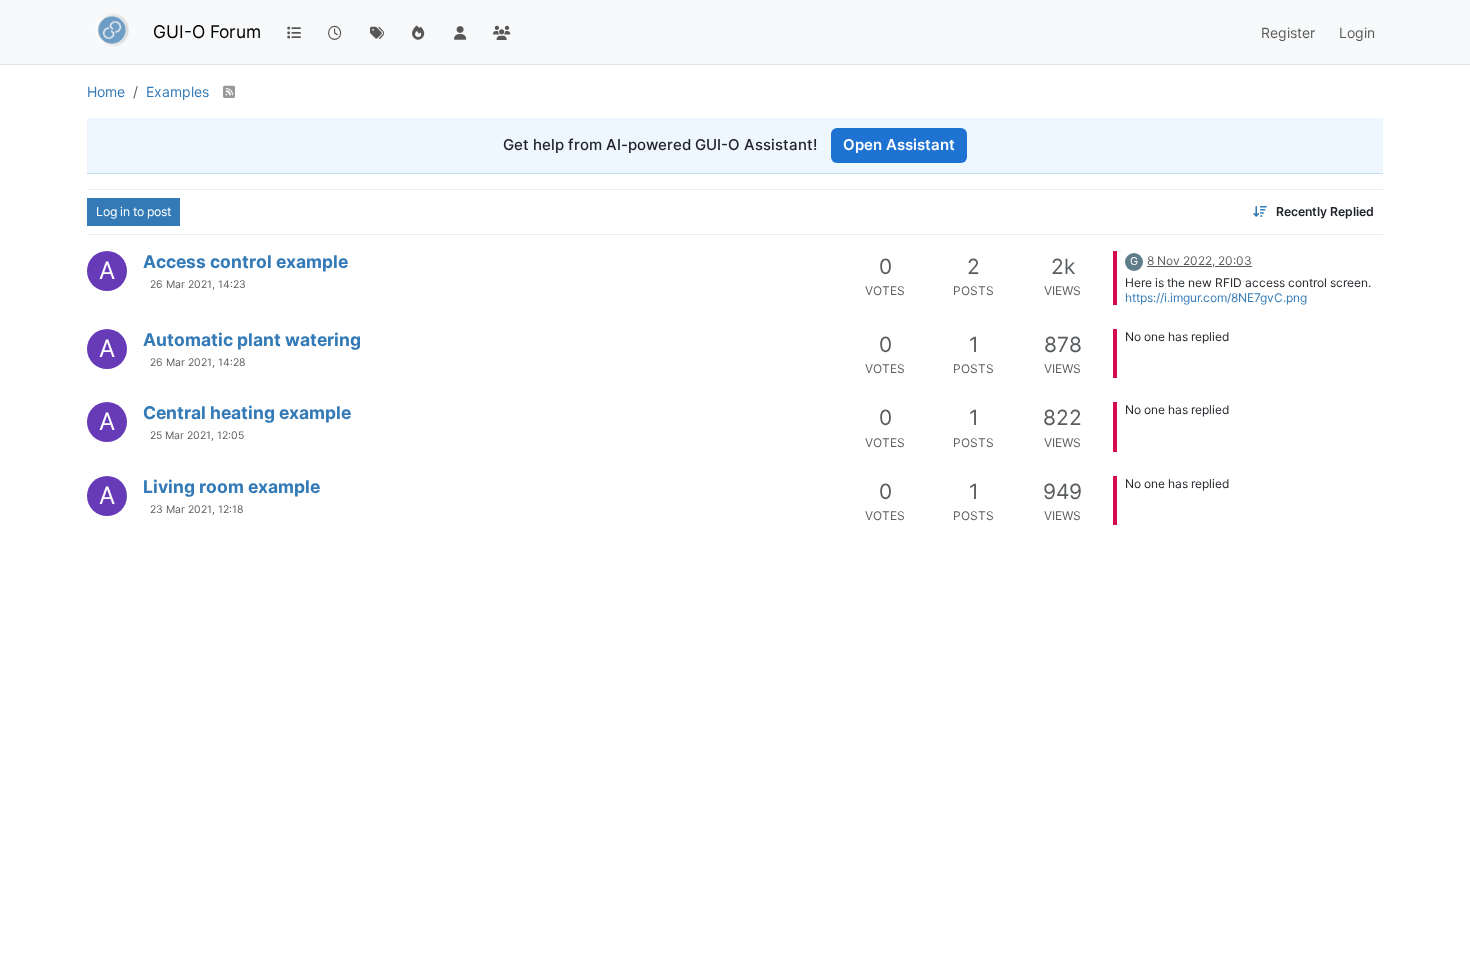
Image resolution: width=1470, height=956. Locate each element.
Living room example (231, 486)
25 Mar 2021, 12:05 (197, 435)
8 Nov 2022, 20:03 (1199, 260)
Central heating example (247, 412)
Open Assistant (899, 144)
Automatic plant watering (252, 339)
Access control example (245, 261)
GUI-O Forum (207, 31)
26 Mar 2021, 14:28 (197, 362)
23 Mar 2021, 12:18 (196, 509)
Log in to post (133, 211)
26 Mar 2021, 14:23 (198, 284)
